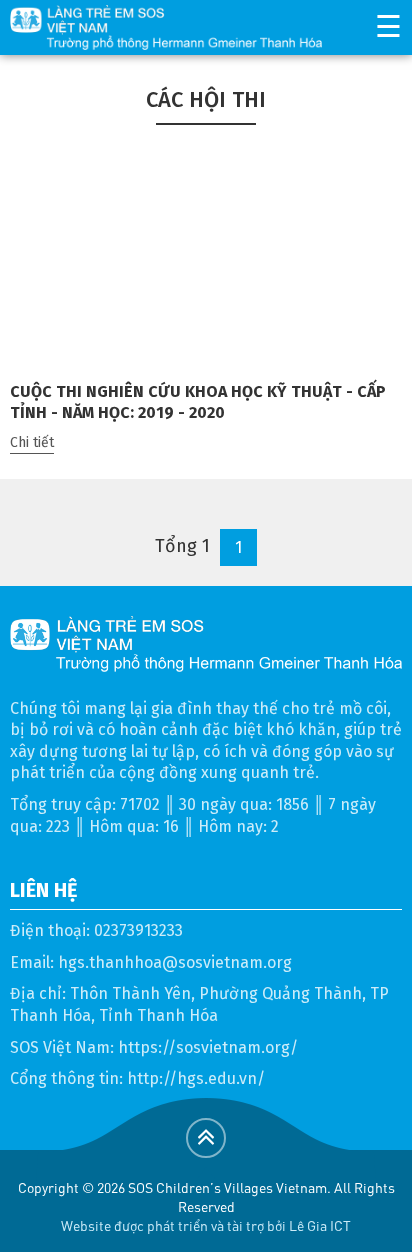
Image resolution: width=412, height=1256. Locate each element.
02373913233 (138, 930)
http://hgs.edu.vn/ (196, 1078)
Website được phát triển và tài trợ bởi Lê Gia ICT (206, 1225)
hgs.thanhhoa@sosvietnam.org (175, 962)
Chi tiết (32, 442)
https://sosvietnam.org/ (208, 1047)
